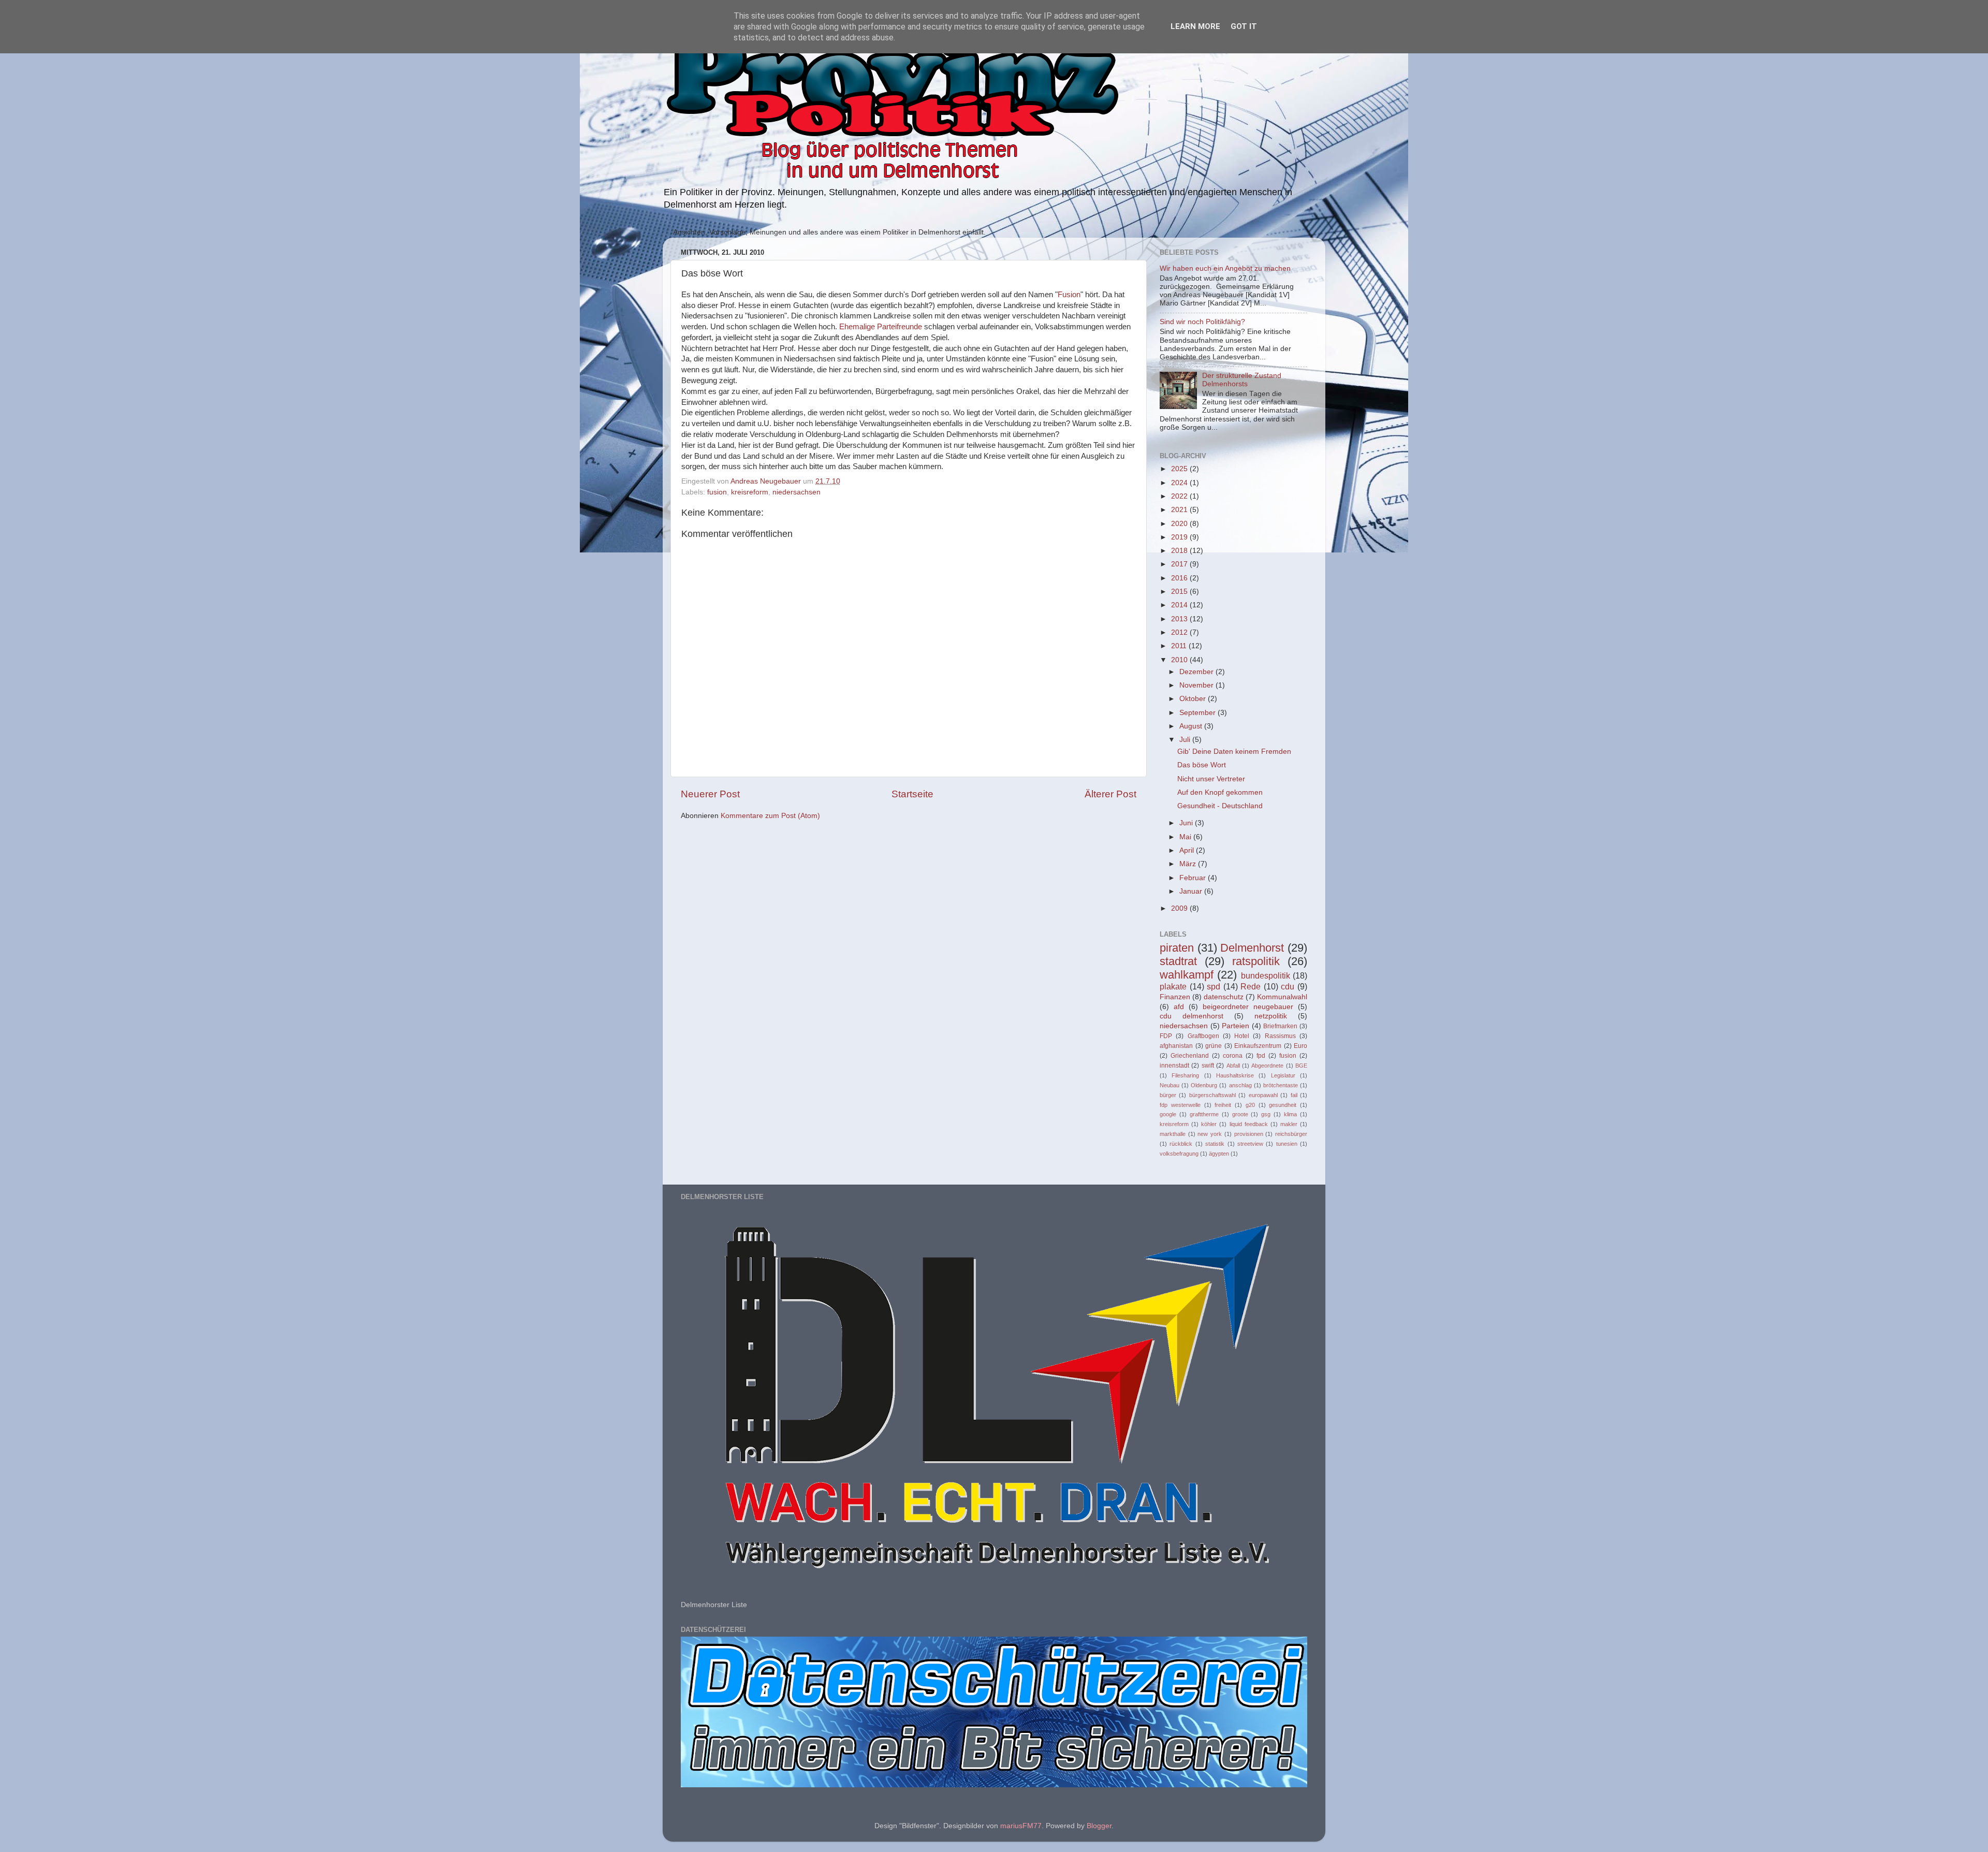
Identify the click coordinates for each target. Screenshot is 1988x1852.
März (1189, 864)
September (1198, 713)
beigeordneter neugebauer (1248, 1007)
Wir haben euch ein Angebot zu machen (1225, 268)
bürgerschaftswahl (1212, 1095)
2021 (1180, 510)
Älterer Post (1110, 794)
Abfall (1233, 1066)
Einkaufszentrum (1258, 1046)
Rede (1251, 986)
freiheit (1223, 1105)
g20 (1250, 1105)
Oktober (1194, 699)
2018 (1180, 551)
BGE (1301, 1066)
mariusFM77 (1021, 1826)
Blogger (1099, 1826)
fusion (717, 492)
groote (1240, 1114)
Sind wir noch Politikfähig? (1202, 322)
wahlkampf (1187, 975)
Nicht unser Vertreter (1211, 779)
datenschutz (1224, 997)
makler (1289, 1124)
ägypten (1219, 1154)
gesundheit (1283, 1105)
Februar (1194, 878)
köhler (1209, 1124)
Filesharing (1185, 1075)
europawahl (1263, 1095)
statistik (1215, 1144)
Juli (1186, 740)
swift (1208, 1066)
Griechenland (1190, 1056)
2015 (1180, 592)
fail (1294, 1095)
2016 (1180, 578)
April (1188, 850)
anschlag (1240, 1085)
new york (1210, 1134)
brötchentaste (1281, 1085)
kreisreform (750, 492)
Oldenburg (1204, 1085)
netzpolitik (1271, 1016)
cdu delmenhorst (1192, 1016)
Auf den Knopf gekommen (1220, 792)
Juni (1187, 823)
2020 (1180, 524)
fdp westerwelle (1180, 1105)
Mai (1186, 837)
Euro (1300, 1046)
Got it (1244, 26)
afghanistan (1176, 1046)
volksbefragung (1179, 1154)
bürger (1168, 1095)
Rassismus (1280, 1036)
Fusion (1069, 295)
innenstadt (1174, 1066)
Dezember (1197, 672)
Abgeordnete (1267, 1066)
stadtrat (1178, 961)
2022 (1180, 496)
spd (1214, 986)
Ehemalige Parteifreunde (881, 327)
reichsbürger (1291, 1134)
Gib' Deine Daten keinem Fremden (1234, 752)
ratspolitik (1256, 961)
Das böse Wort (1202, 765)
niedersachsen (796, 492)
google (1168, 1114)
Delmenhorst (1252, 948)
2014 (1180, 605)
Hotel (1242, 1036)
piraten (1177, 948)
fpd (1261, 1056)
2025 (1180, 469)
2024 (1180, 483)
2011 (1180, 646)
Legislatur (1283, 1075)
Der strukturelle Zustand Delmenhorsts (1242, 380)
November (1197, 685)
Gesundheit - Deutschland (1220, 806)
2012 (1180, 632)
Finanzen (1175, 997)
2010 (1180, 660)
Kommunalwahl (1282, 997)
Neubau (1170, 1085)
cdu (1288, 986)
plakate (1173, 986)
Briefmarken (1280, 1026)
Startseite (912, 794)
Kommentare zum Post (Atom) (770, 816)
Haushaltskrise (1235, 1075)
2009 (1180, 908)
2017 (1180, 564)
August (1192, 726)
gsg (1266, 1114)
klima (1290, 1114)
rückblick (1181, 1144)
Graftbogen (1203, 1036)
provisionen (1249, 1134)
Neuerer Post (710, 794)
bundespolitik (1266, 975)
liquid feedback (1249, 1124)
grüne (1214, 1046)
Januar (1192, 891)
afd (1179, 1007)
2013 (1180, 619)
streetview (1250, 1144)
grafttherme (1204, 1114)
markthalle (1173, 1134)
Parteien (1236, 1026)
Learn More (1195, 26)
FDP (1166, 1036)
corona (1233, 1056)
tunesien (1287, 1144)
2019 (1180, 537)
